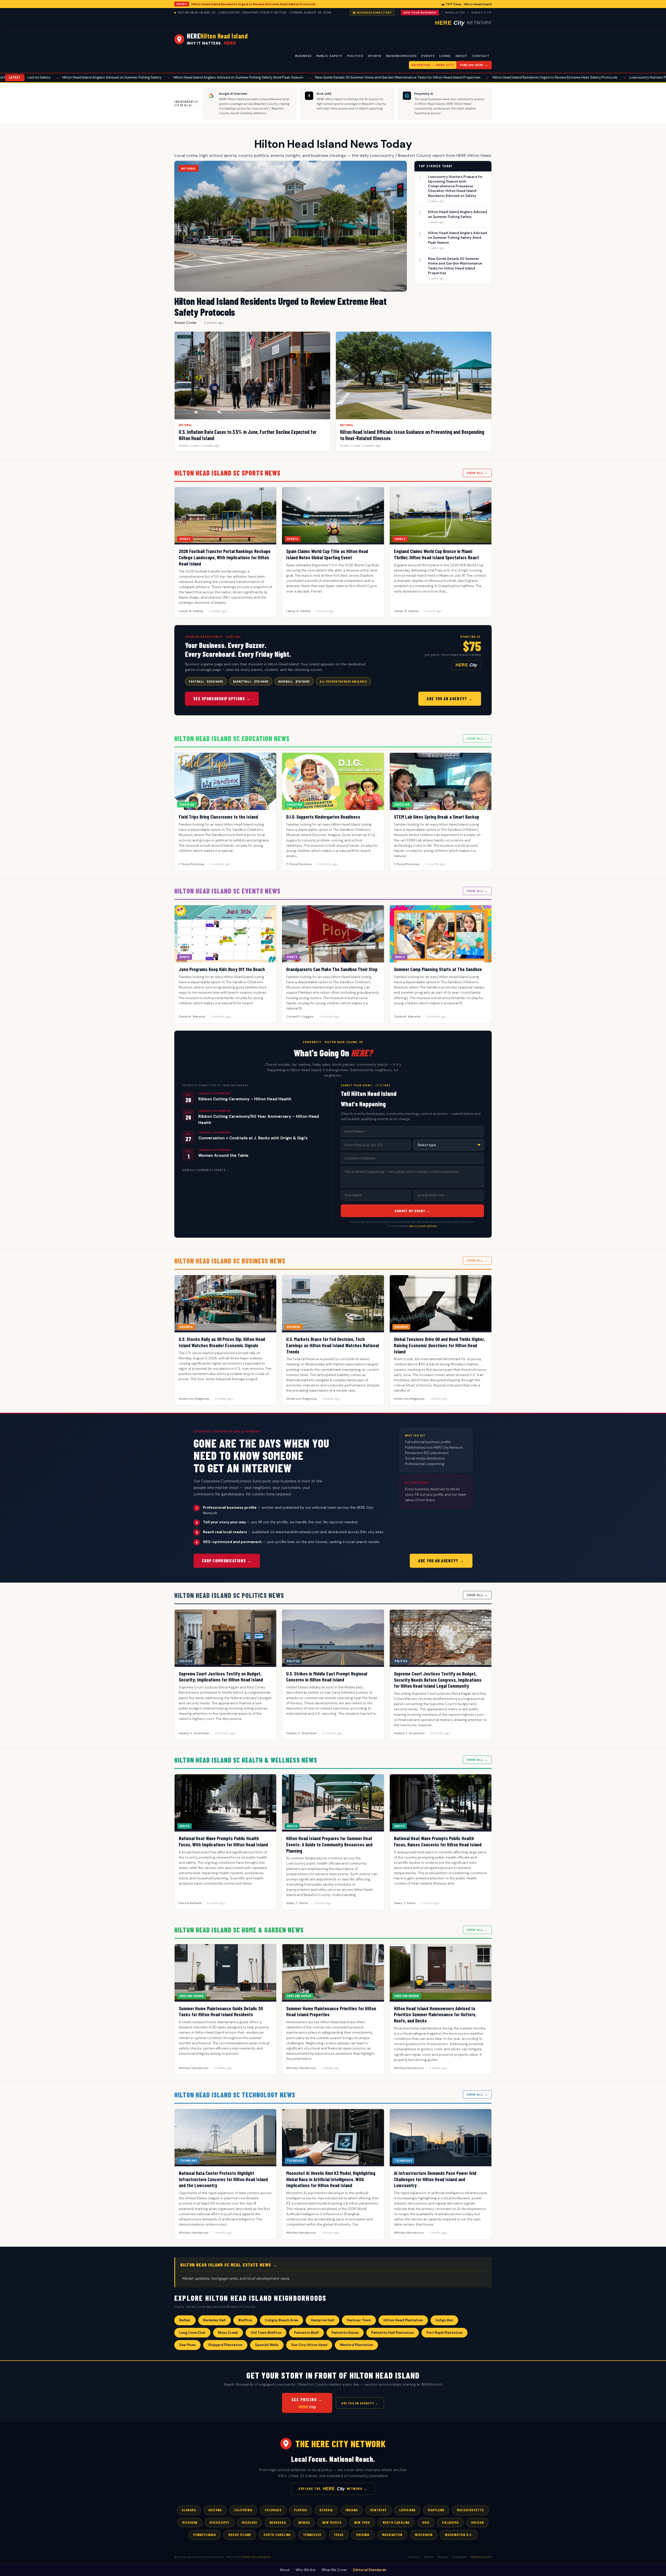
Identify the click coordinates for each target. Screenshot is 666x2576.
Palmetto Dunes (345, 2333)
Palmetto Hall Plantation (393, 2333)
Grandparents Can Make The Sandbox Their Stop (332, 969)
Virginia (363, 2535)
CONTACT (481, 56)
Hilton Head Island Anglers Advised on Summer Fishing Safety (457, 214)
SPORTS (375, 56)
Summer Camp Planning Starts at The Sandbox (438, 969)
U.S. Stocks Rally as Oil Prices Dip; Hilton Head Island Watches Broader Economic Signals (222, 1342)
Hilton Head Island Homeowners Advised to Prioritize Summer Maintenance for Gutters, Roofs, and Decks (435, 2015)
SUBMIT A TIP (482, 13)
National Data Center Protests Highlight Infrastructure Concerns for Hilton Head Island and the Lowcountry (223, 2179)
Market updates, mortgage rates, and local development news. (236, 2278)
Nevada (304, 2522)
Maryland (436, 2510)
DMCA (429, 2557)
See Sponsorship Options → (222, 699)
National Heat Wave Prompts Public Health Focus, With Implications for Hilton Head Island (223, 1841)
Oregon (477, 2522)
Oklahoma (450, 2522)
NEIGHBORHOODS (401, 56)
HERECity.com (481, 2557)
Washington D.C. (459, 2535)
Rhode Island (240, 2535)
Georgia (326, 2510)
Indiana (352, 2510)
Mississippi (219, 2522)
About (285, 2570)
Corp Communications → (227, 1561)
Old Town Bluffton (266, 2333)
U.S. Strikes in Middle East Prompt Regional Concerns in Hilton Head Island (327, 1677)
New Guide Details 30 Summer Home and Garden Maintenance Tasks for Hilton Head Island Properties (235, 77)
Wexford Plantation (356, 2345)
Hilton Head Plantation (403, 2320)
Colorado (273, 2510)
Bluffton (245, 2320)
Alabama (189, 2510)
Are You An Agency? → (450, 699)
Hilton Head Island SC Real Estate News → (229, 2265)
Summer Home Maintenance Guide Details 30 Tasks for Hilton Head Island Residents (221, 2011)
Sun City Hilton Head (309, 2345)
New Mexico (332, 2522)
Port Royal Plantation (444, 2333)
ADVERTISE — (433, 65)
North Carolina (396, 2522)
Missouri (250, 2522)
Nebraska (278, 2522)
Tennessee (312, 2535)
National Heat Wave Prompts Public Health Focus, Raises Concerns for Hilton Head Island (438, 1841)
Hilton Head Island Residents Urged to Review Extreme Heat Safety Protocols (253, 4)
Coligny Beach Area (281, 2320)
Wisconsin (424, 2535)
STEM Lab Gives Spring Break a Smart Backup (437, 817)
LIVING (445, 56)
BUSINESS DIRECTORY (374, 13)
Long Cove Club (192, 2333)
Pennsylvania (205, 2535)
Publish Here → (474, 65)
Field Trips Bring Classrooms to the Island (218, 817)
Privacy (443, 2557)
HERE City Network (256, 2557)
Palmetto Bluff (306, 2333)
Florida (300, 2510)
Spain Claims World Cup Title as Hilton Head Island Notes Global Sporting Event (327, 554)
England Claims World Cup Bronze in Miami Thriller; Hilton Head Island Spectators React (436, 554)
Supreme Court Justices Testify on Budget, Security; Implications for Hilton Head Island (221, 1677)
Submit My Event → (412, 1211)
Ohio (426, 2522)
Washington (392, 2535)
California (243, 2510)
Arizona (215, 2510)
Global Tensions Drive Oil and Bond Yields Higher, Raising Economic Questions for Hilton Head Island (439, 1345)
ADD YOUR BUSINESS (420, 13)
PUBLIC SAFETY (329, 56)
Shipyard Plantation (225, 2345)
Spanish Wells (267, 2345)
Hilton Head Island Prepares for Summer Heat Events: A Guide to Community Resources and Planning (329, 1844)
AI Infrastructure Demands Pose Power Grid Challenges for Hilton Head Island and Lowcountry (435, 2179)
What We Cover (334, 2570)
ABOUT (461, 56)
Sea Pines (187, 2345)
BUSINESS (303, 56)
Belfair (185, 2320)
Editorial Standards (370, 2570)
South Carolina (277, 2535)
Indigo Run (444, 2320)
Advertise (460, 2557)
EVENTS (428, 56)
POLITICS (355, 56)
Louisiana (408, 2510)
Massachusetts (470, 2510)
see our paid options (423, 1226)
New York (362, 2522)
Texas (339, 2535)
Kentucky (379, 2510)
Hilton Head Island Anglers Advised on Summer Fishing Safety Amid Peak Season (75, 77)
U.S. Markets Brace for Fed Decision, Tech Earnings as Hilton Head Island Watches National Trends (332, 1345)
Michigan (190, 2522)
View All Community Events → (206, 1170)
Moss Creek (228, 2333)
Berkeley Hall (214, 2320)
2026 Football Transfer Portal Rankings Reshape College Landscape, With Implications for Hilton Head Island (225, 557)
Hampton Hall (322, 2320)
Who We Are (306, 2570)
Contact (414, 2557)
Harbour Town (359, 2320)
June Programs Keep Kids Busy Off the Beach (222, 969)
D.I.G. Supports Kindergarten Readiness (323, 817)
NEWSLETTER (455, 13)
